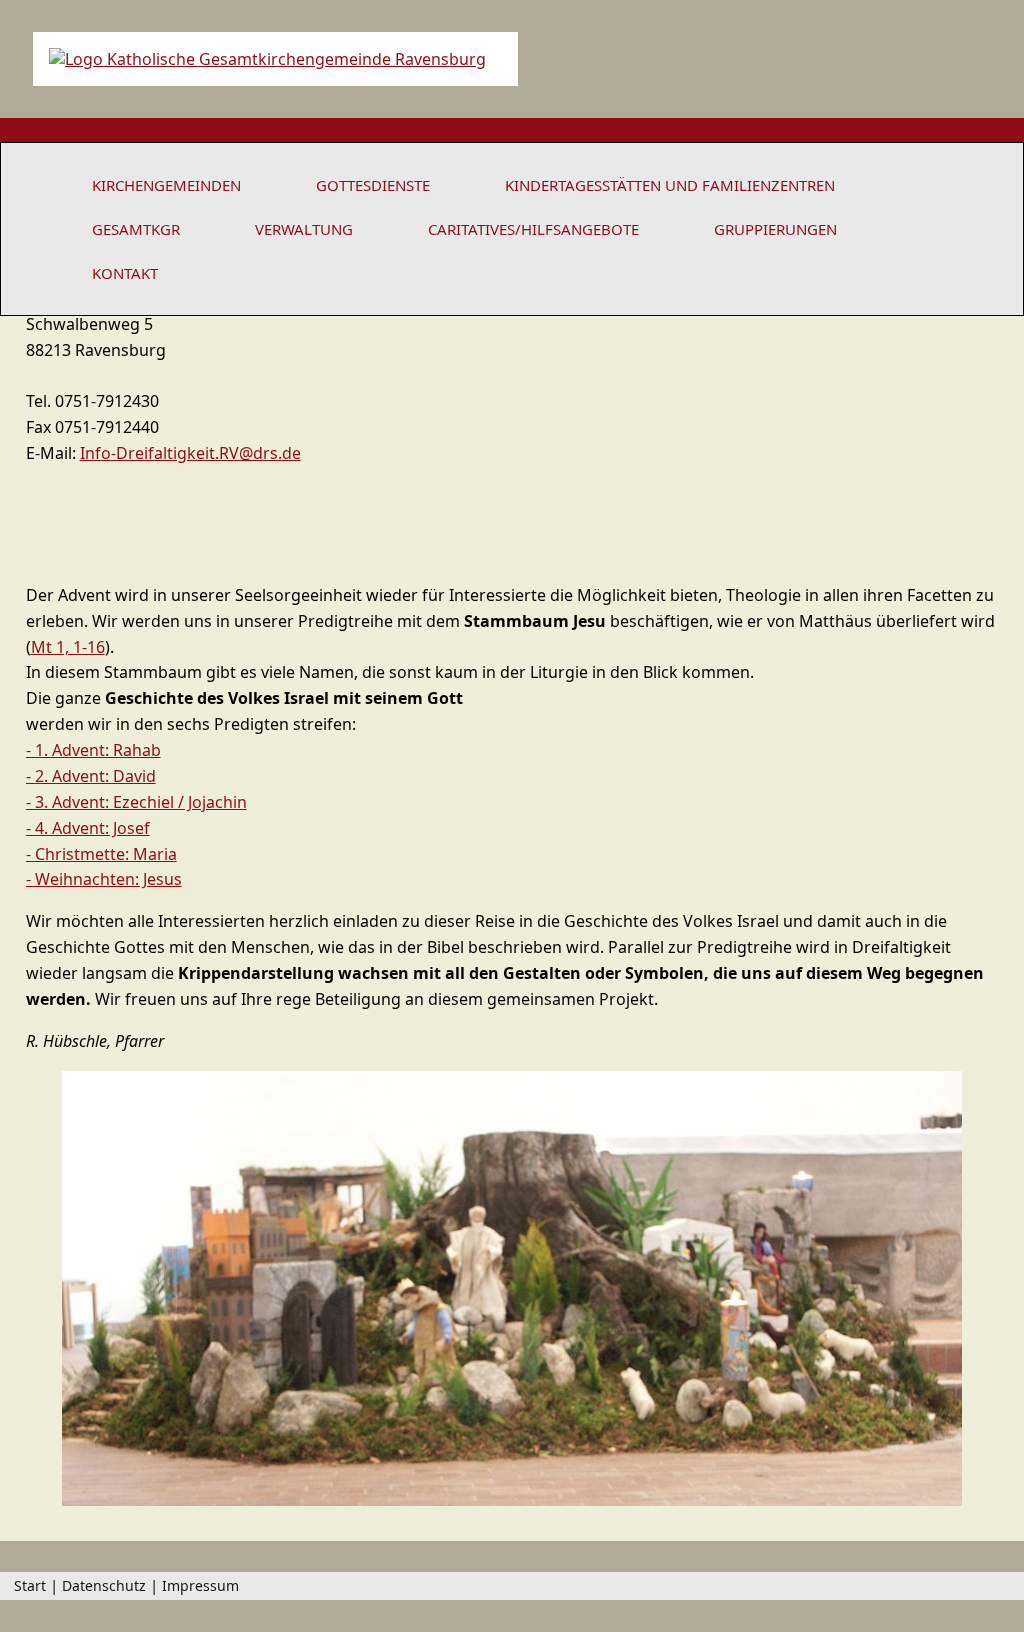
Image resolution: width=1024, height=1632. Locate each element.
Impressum (200, 1585)
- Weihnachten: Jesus (104, 879)
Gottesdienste (373, 185)
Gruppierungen (775, 229)
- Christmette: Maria (101, 854)
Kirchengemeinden (166, 185)
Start (30, 1585)
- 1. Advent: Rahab (93, 750)
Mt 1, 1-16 (68, 647)
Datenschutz (104, 1585)
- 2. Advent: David (91, 776)
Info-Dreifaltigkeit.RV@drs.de (190, 453)
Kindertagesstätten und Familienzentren (670, 185)
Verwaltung (304, 229)
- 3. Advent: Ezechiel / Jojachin (136, 802)
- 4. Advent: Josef (88, 828)
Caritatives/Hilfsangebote (533, 229)
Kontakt (125, 273)
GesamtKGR (136, 229)
